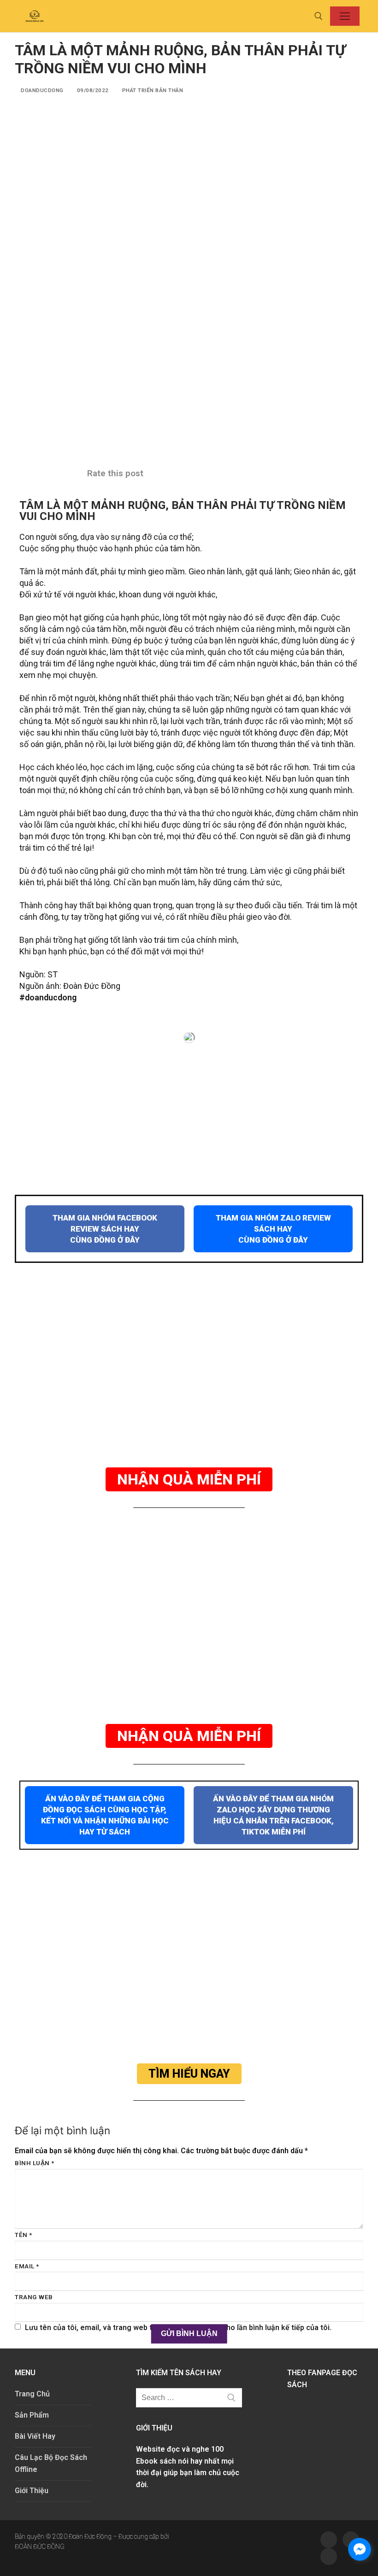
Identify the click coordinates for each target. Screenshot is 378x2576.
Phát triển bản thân (152, 90)
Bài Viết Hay (35, 2436)
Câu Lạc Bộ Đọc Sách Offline (51, 2463)
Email (27, 2266)
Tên (24, 2235)
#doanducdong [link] (48, 997)
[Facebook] (329, 2540)
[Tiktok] (329, 2556)
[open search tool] (319, 16)
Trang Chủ (32, 2394)
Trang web (34, 2297)
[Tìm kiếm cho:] (189, 2398)
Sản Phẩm (32, 2415)
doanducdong (41, 90)
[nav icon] (345, 16)
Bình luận (35, 2163)
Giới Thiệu (32, 2491)
